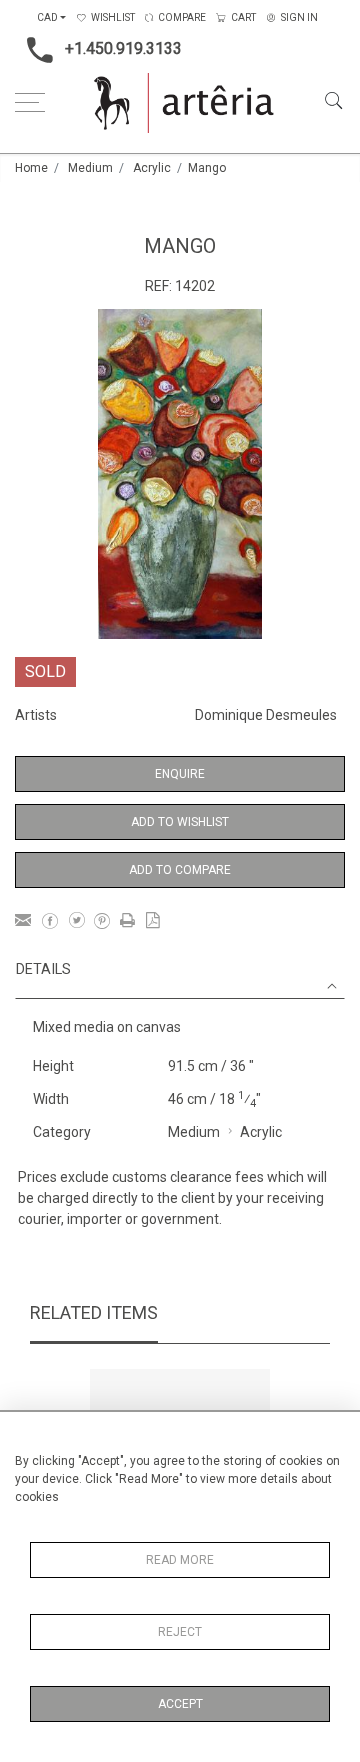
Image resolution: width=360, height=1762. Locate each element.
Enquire (180, 774)
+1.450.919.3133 (123, 48)
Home (31, 168)
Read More (180, 1560)
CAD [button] (47, 17)
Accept (180, 1704)
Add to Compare (180, 870)
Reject (180, 1632)
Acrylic (152, 168)
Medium (90, 168)
